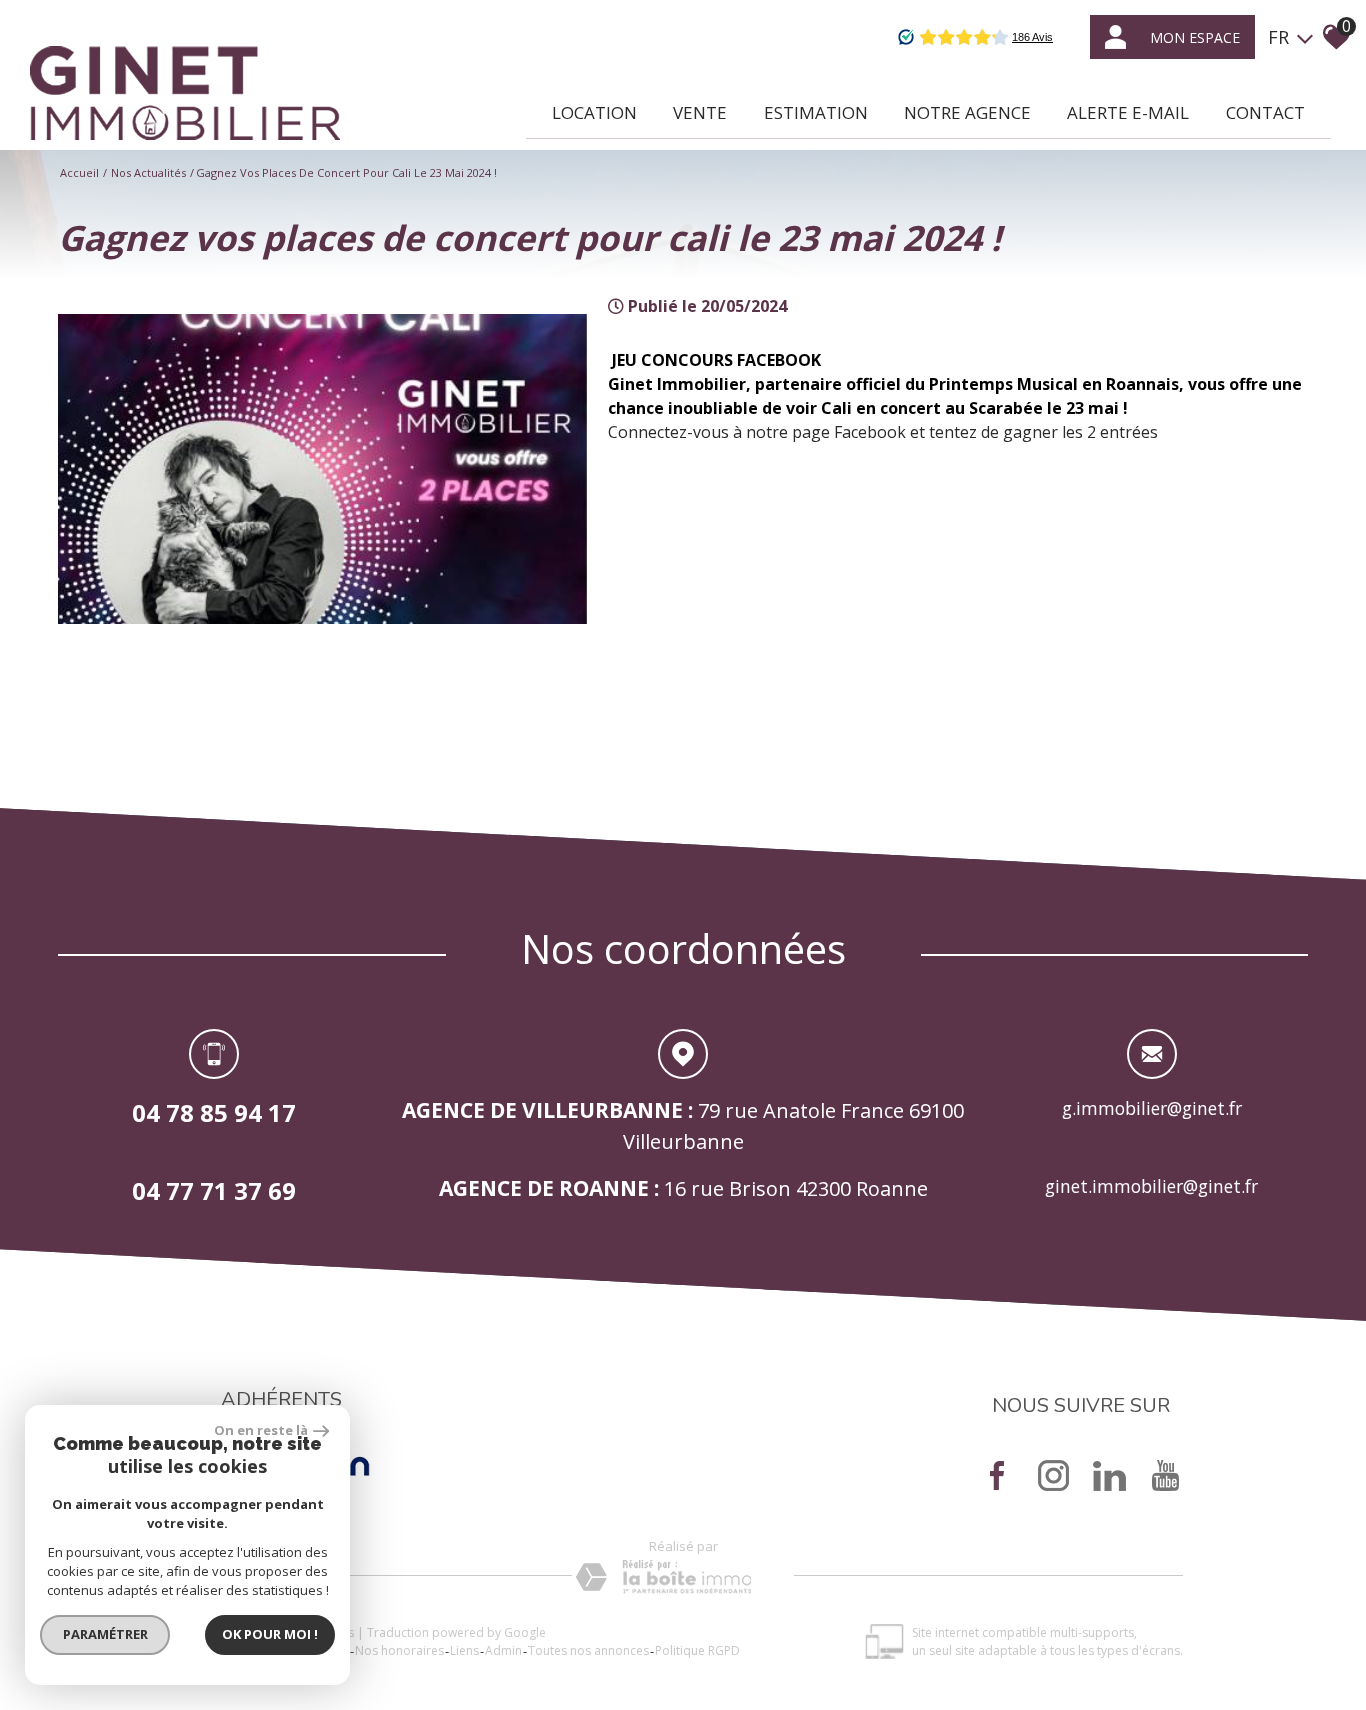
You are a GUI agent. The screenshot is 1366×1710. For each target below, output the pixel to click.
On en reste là (261, 1430)
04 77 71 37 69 (214, 1190)
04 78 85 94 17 (214, 1112)
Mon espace (1195, 37)
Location (594, 112)
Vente (700, 112)
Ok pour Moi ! (270, 1634)
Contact (1265, 112)
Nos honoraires (399, 1650)
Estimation (816, 112)
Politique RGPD (697, 1650)
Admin (503, 1650)
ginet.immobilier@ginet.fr (1151, 1186)
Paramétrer (105, 1634)
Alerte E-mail (1128, 112)
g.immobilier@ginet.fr (1152, 1108)
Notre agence (967, 112)
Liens (464, 1650)
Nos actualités (148, 172)
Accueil (79, 172)
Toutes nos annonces (588, 1650)
